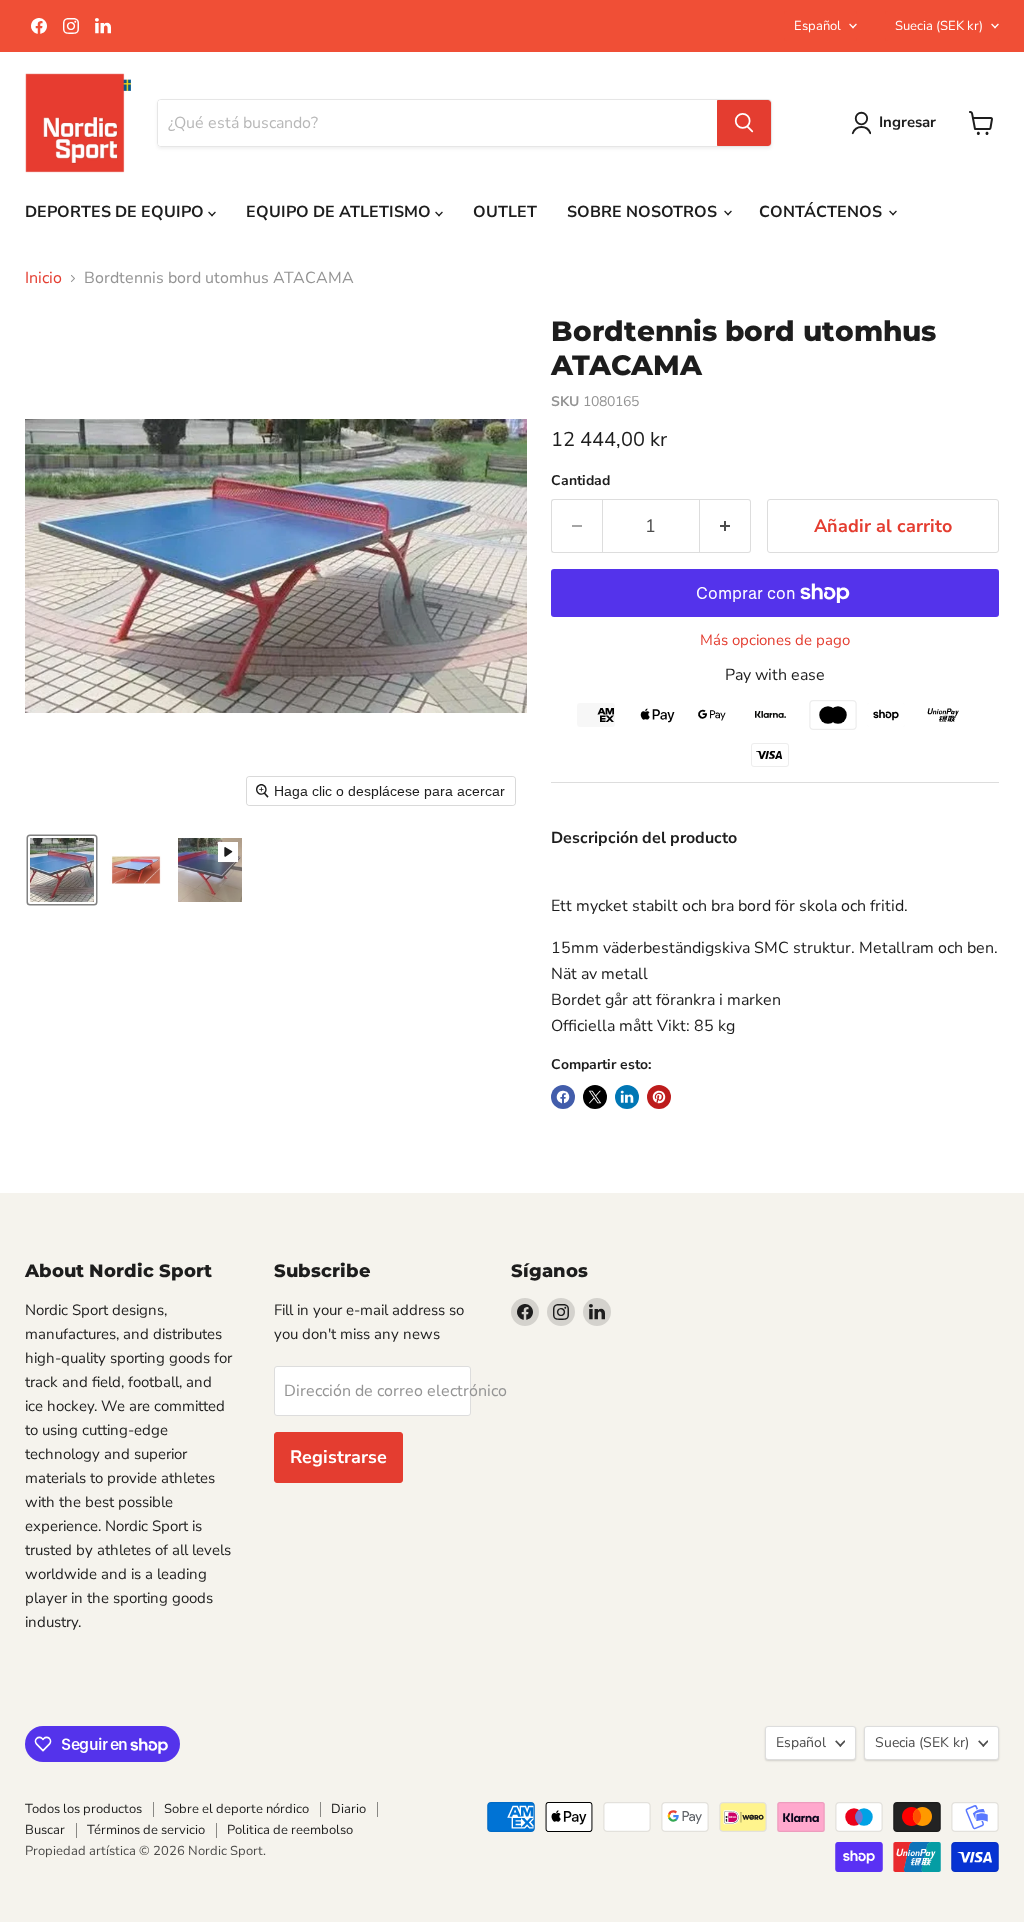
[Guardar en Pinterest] (659, 1097)
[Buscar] (744, 123)
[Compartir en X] (595, 1097)
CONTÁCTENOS (822, 212)
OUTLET (505, 212)
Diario (348, 1809)
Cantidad (580, 481)
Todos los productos (83, 1809)
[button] (62, 870)
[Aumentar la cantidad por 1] (725, 526)
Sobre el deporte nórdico (236, 1809)
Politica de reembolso (290, 1830)
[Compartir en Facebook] (563, 1097)
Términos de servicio (146, 1830)
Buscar (45, 1830)
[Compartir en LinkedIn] (627, 1097)
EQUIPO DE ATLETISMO (340, 212)
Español (817, 26)
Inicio (43, 278)
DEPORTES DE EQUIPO (116, 212)
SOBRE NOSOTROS (644, 212)
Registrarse (338, 1457)
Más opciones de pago (775, 640)
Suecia (939, 26)
